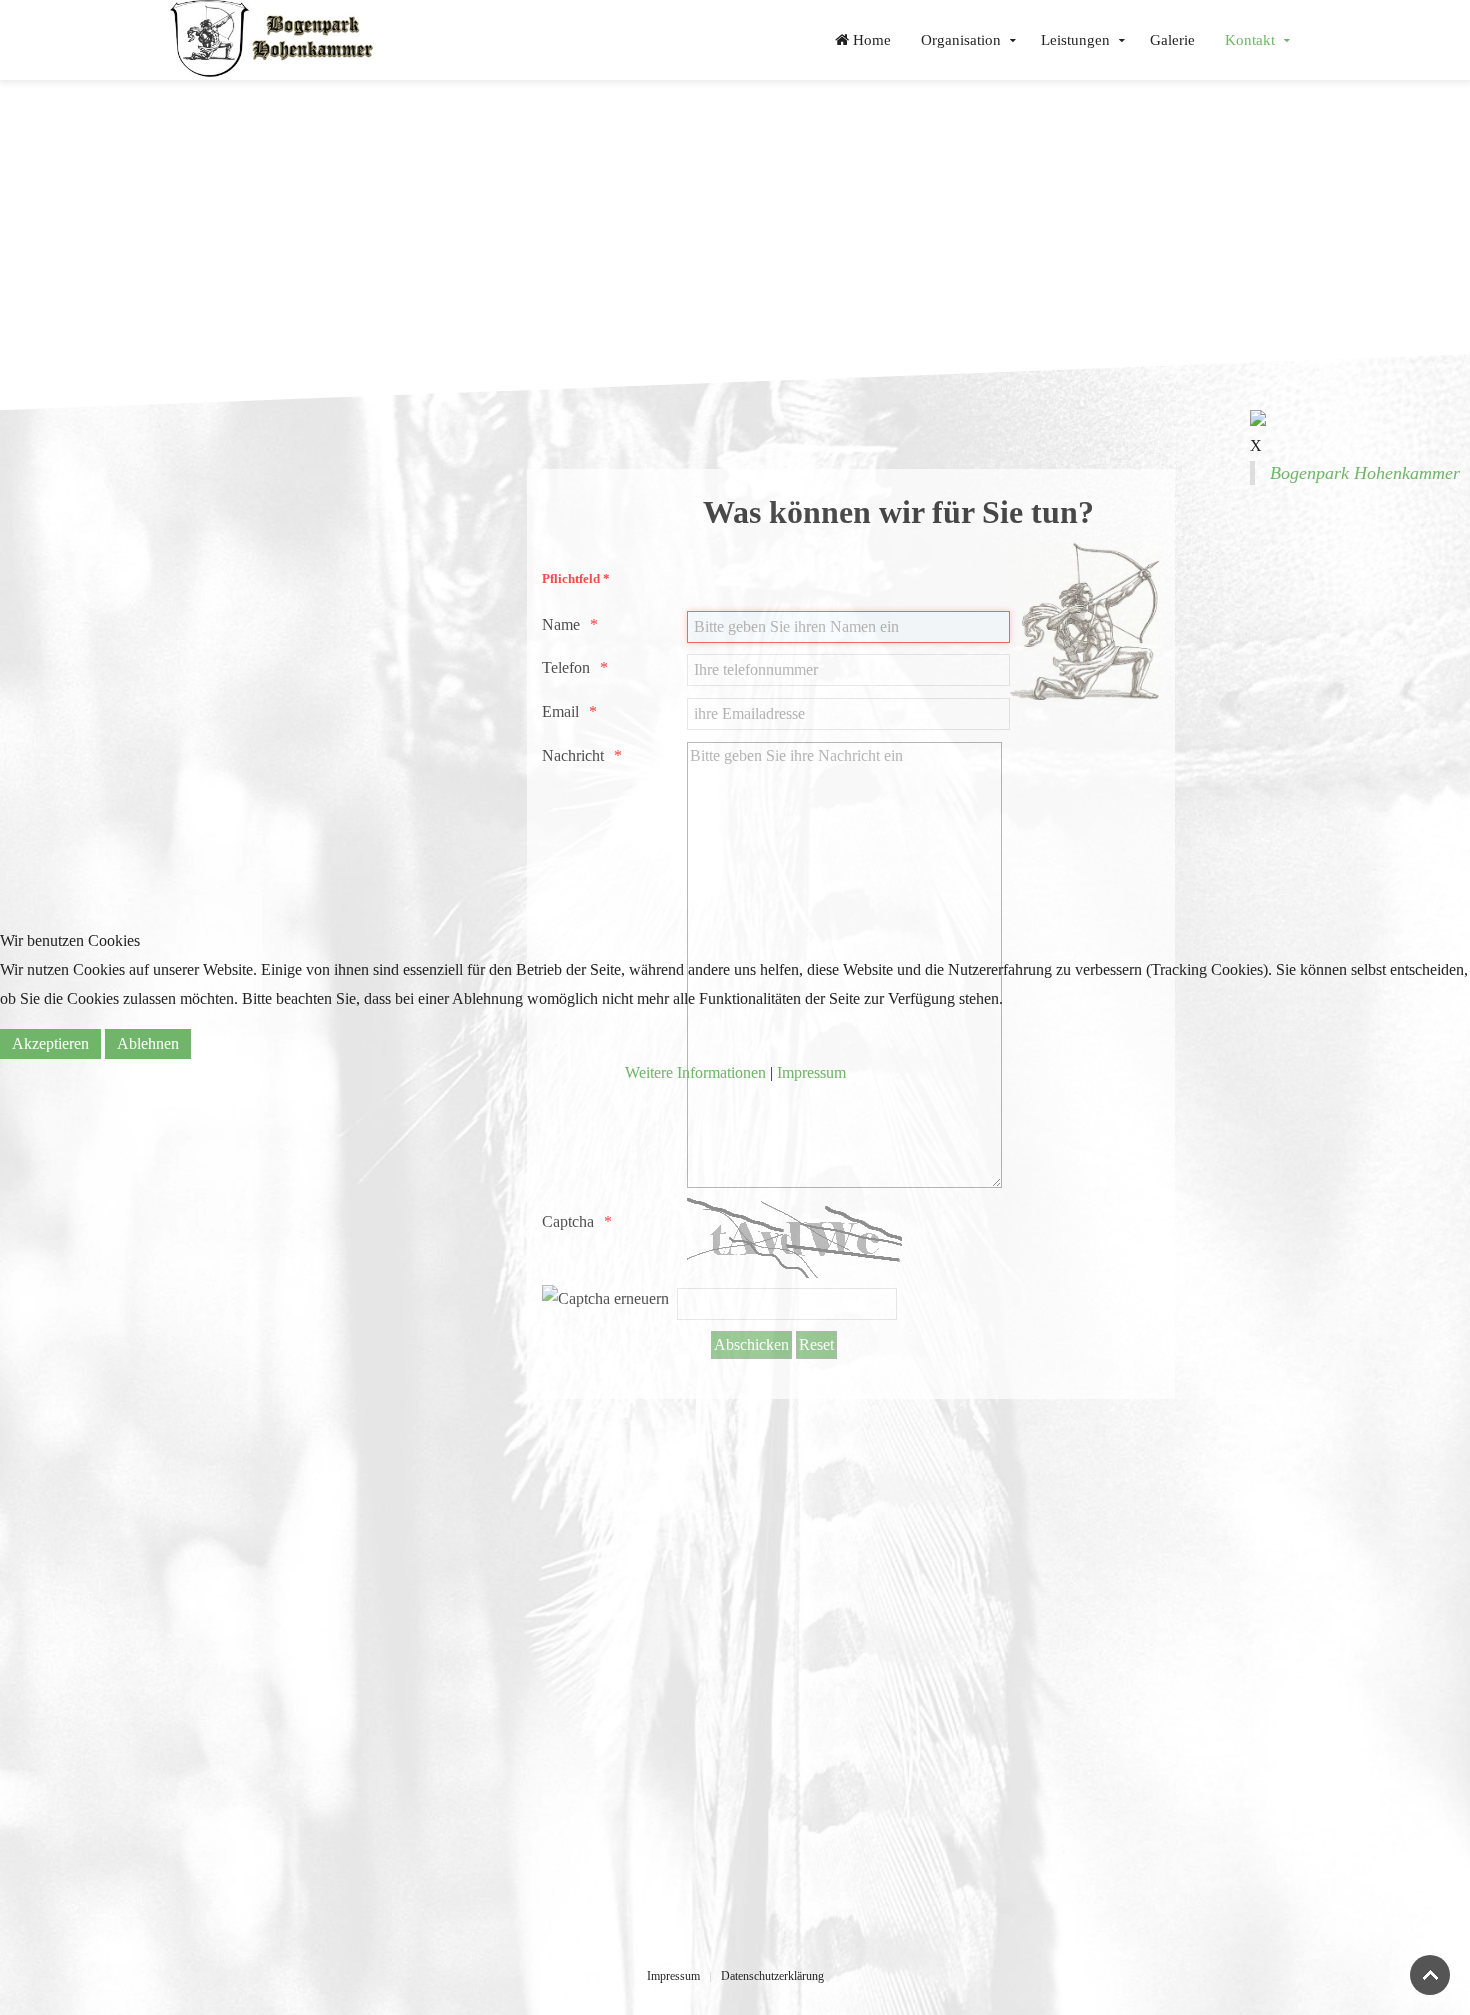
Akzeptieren (50, 1043)
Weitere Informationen (695, 1072)
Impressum (811, 1072)
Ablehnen (148, 1043)
